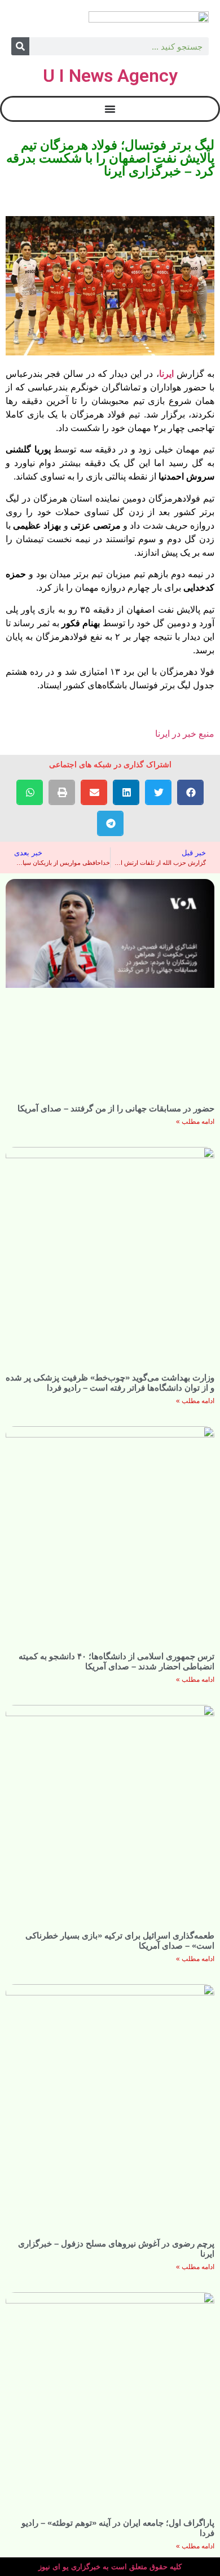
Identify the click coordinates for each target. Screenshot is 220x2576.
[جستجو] (20, 46)
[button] (190, 792)
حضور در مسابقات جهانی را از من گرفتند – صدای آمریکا (116, 1108)
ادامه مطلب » (195, 1122)
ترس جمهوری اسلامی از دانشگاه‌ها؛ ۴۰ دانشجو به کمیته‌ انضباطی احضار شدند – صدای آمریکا (116, 1661)
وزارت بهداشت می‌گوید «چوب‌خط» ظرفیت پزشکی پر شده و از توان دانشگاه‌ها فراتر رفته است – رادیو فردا (110, 1382)
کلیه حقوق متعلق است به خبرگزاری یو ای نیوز (110, 2567)
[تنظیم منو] (110, 109)
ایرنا (166, 374)
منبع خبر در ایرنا (185, 734)
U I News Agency (110, 76)
